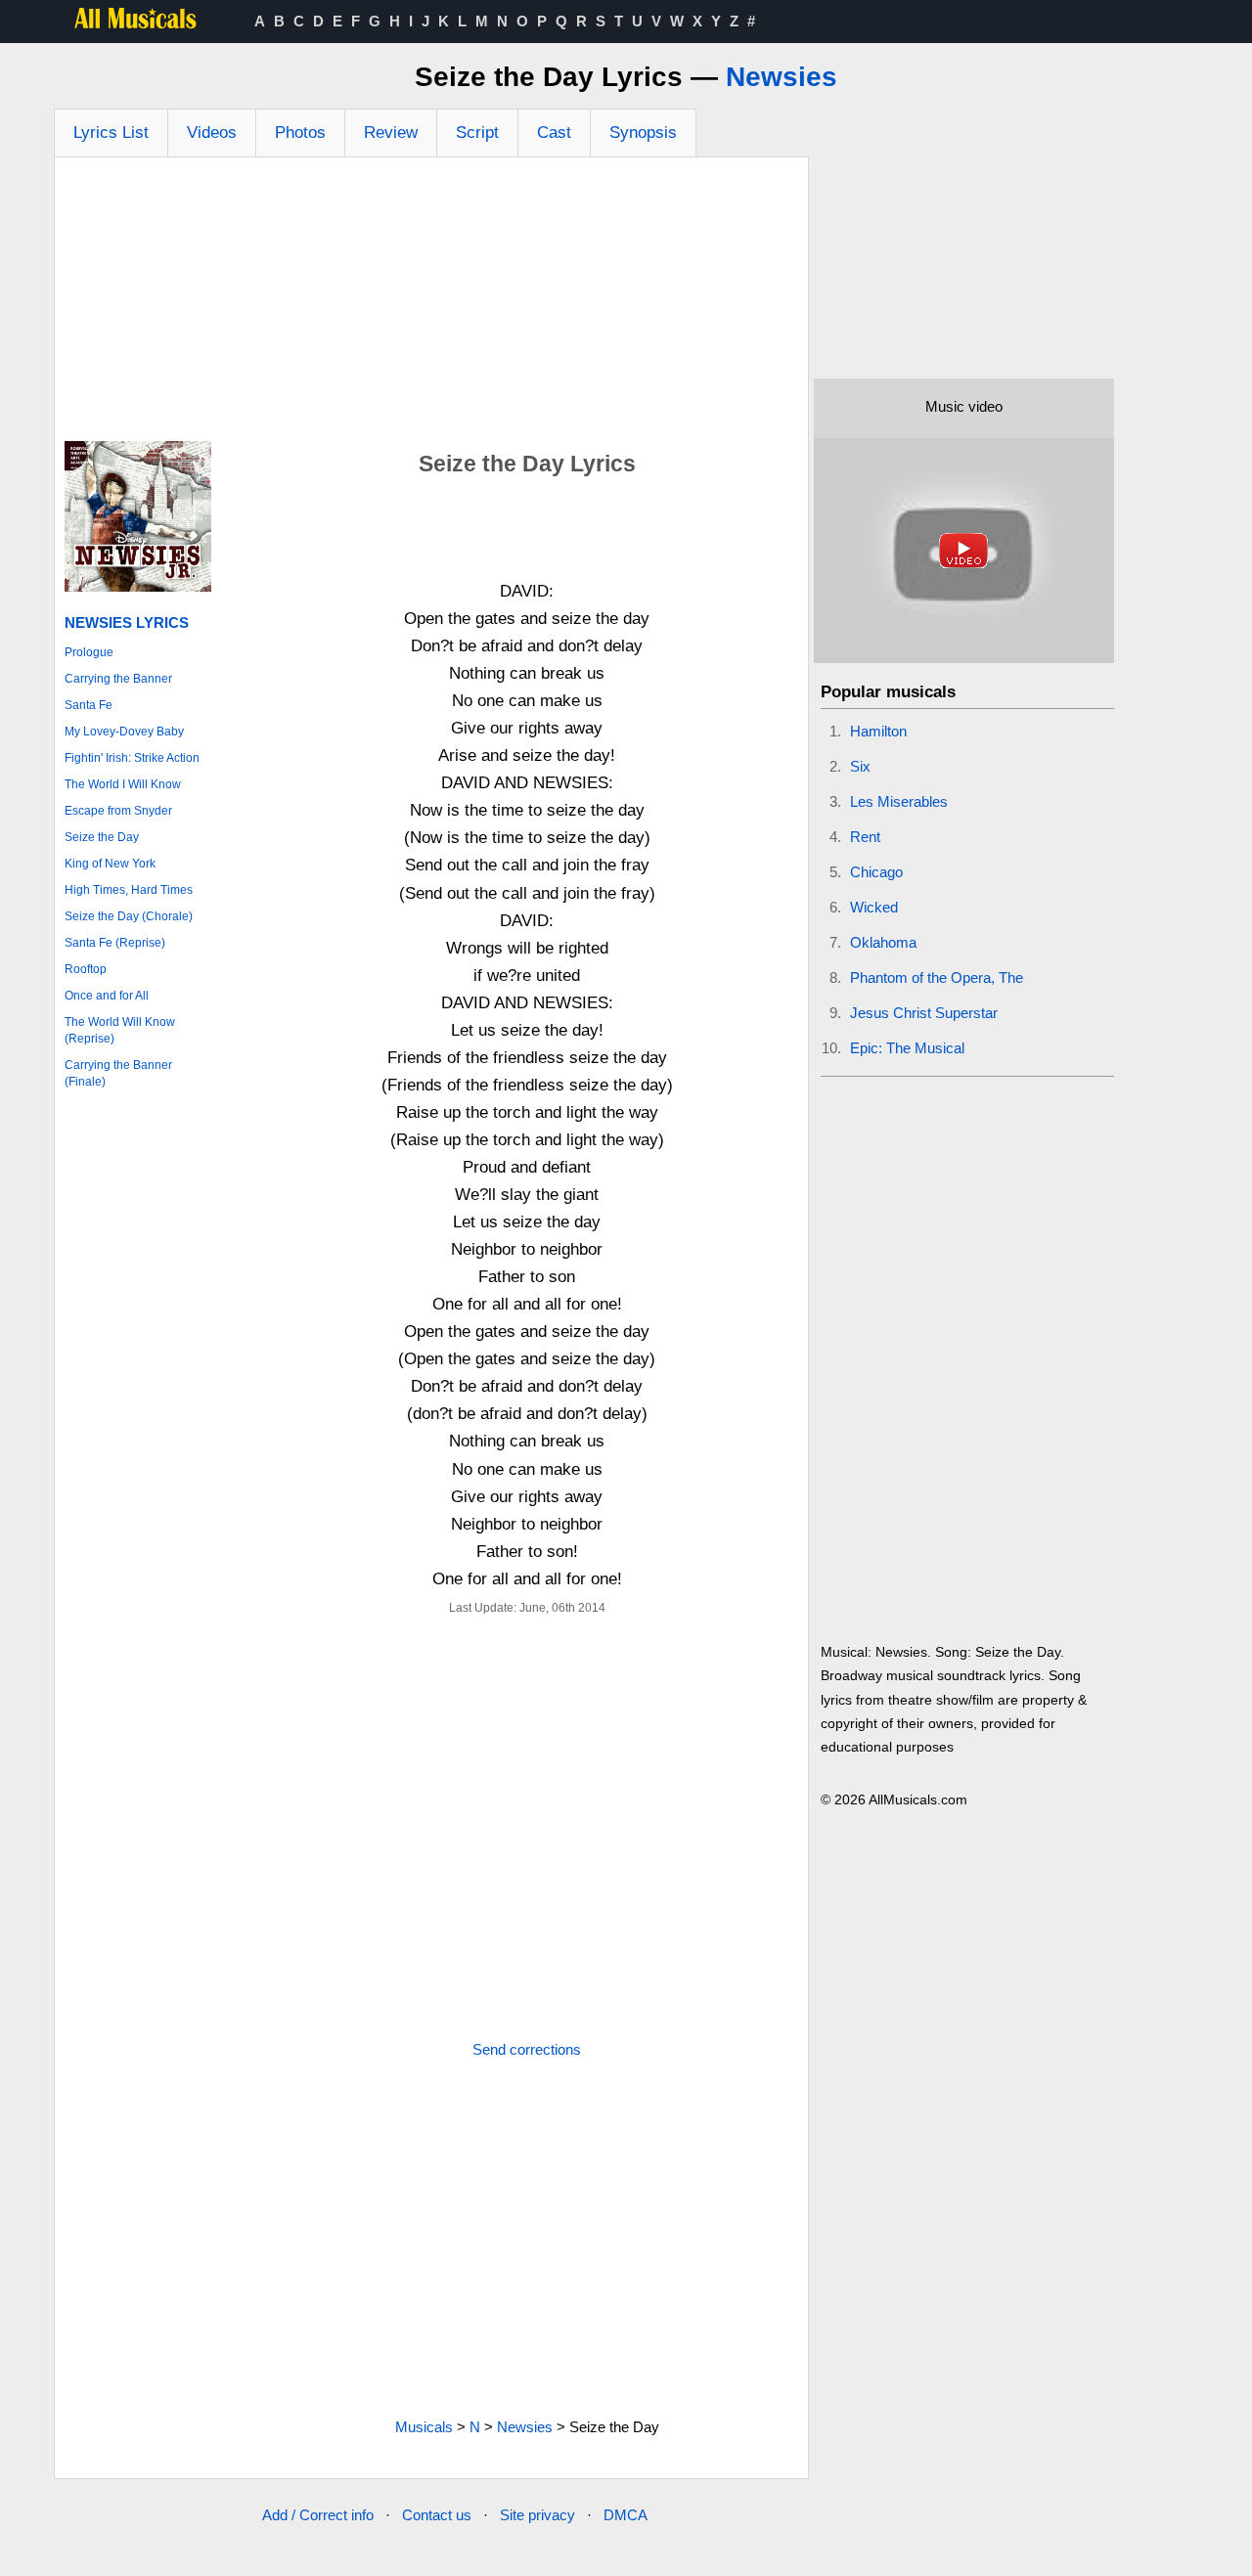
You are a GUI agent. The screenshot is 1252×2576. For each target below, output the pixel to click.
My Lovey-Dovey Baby (124, 732)
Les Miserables (899, 801)
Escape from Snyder (118, 811)
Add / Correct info (318, 2515)
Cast (554, 133)
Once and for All (107, 996)
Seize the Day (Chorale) (129, 916)
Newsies (782, 77)
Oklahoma (883, 942)
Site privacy (537, 2515)
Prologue (89, 652)
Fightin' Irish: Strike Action (132, 758)
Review (391, 133)
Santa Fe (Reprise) (115, 943)
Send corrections (527, 2049)
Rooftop (86, 969)
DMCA (626, 2515)
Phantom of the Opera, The (937, 977)
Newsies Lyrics (127, 622)
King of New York (110, 864)
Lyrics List (111, 133)
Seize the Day (102, 837)
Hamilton (878, 731)
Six (860, 766)
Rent (865, 837)
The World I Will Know (123, 784)
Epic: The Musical (907, 1048)
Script (477, 133)
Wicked (874, 907)
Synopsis (643, 133)
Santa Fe (89, 705)
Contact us (437, 2515)
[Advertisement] (431, 304)
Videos (212, 133)
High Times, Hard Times (129, 890)
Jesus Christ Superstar (924, 1013)
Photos (300, 133)
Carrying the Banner (118, 679)
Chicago (876, 872)
